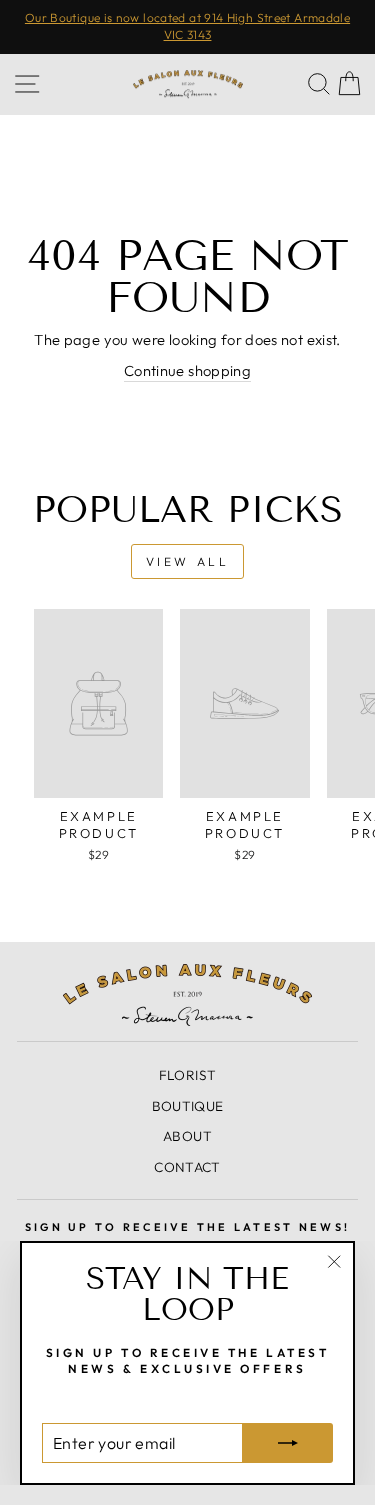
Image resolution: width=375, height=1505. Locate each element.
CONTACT (187, 1167)
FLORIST (188, 1075)
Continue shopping (187, 370)
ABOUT (187, 1136)
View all (188, 561)
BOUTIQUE (188, 1106)
